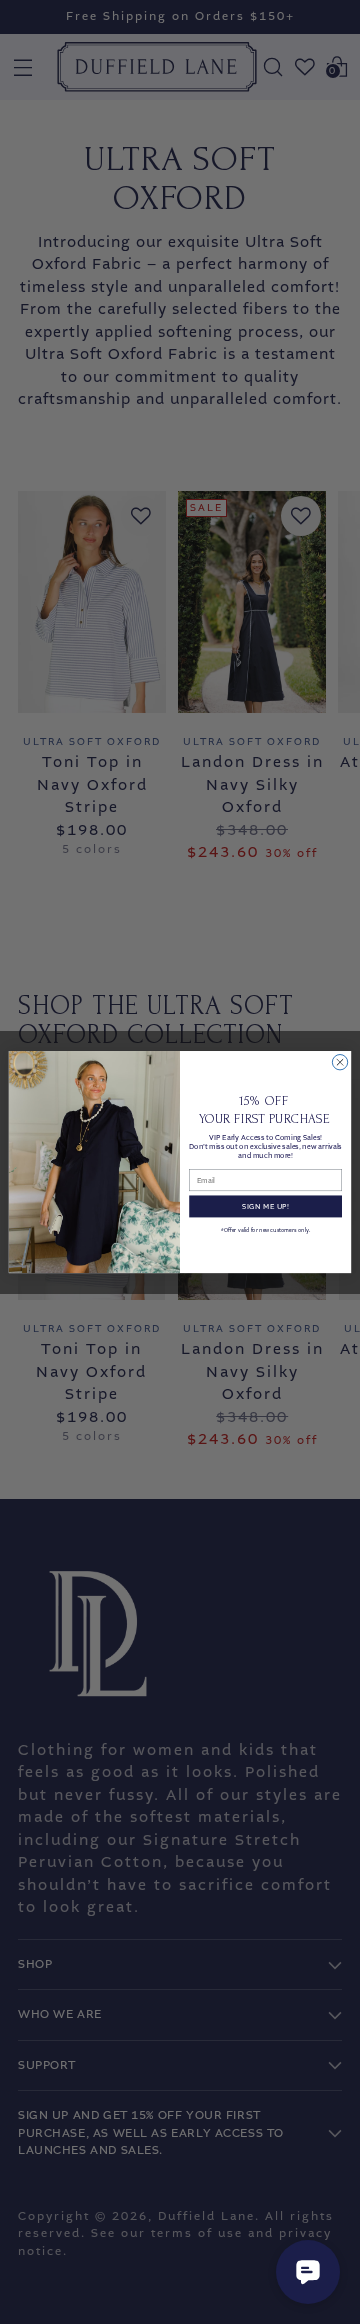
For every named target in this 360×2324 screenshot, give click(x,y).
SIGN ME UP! (265, 1206)
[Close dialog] (339, 1061)
